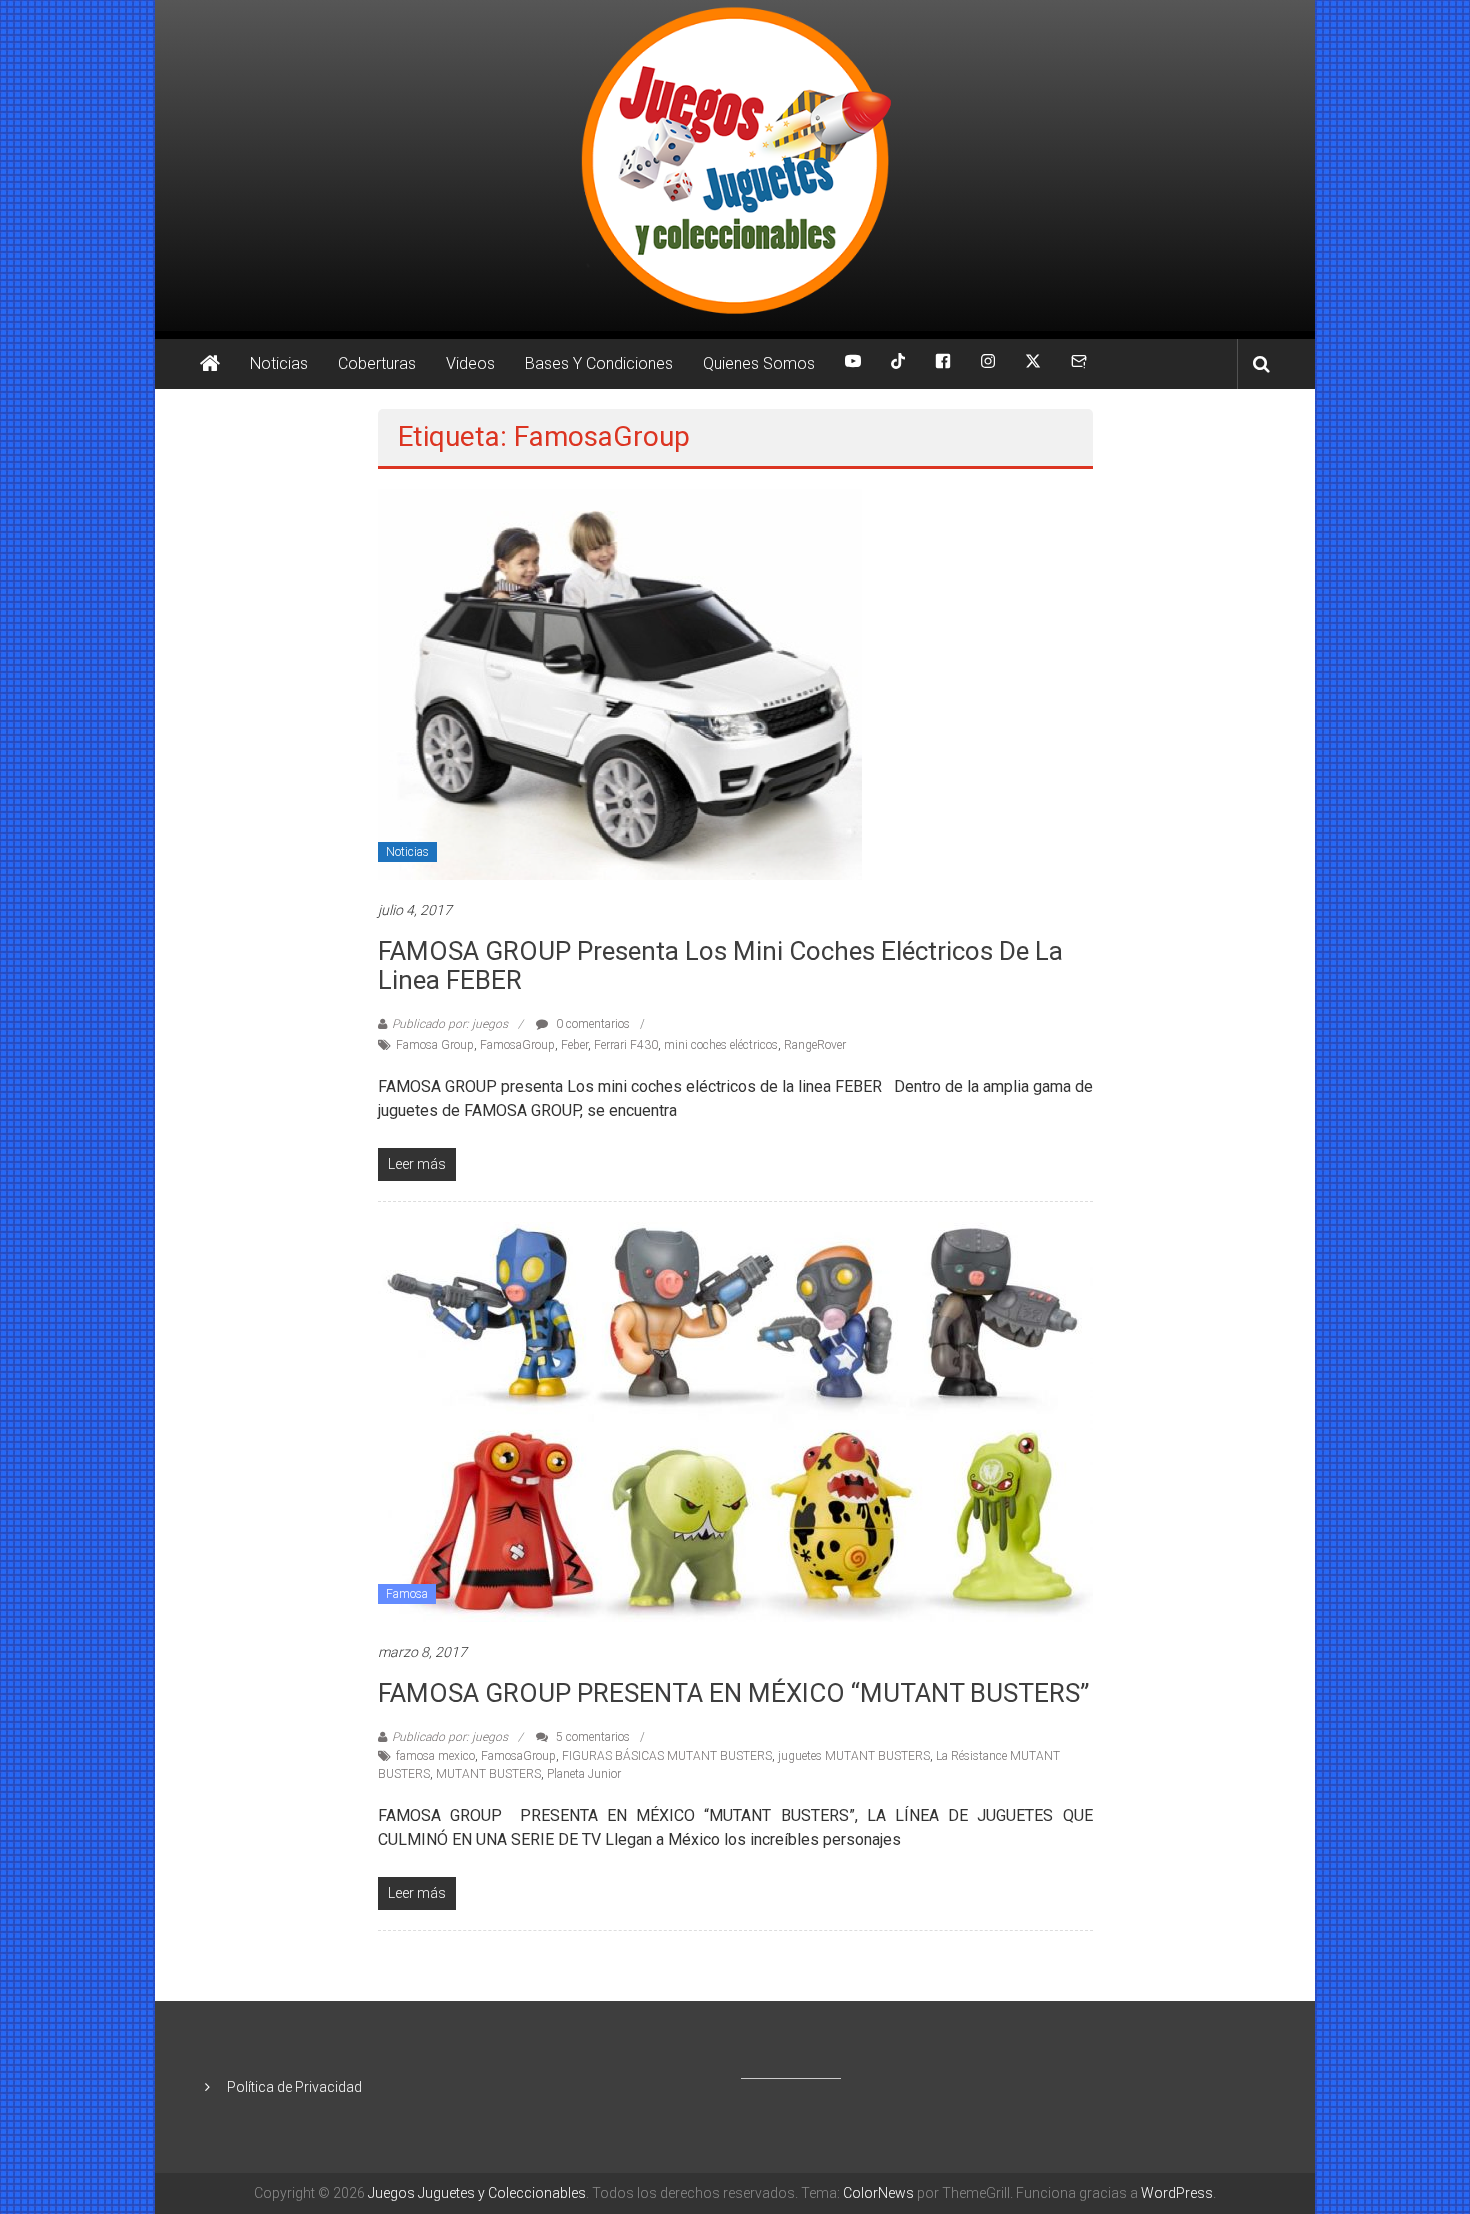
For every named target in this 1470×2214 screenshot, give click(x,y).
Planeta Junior (584, 1774)
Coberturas (377, 363)
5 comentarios (591, 1737)
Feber (574, 1045)
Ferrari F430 (626, 1045)
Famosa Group (435, 1045)
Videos (470, 363)
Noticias (279, 363)
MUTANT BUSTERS (488, 1774)
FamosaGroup (517, 1045)
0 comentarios (591, 1024)
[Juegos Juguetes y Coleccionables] (735, 165)
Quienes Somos (759, 363)
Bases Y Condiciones (599, 363)
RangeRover (815, 1045)
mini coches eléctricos (721, 1045)
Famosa (407, 1594)
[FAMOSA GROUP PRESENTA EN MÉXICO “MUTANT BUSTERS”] (735, 1421)
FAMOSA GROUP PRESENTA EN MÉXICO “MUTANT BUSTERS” (733, 1693)
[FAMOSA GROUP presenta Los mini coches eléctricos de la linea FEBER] (620, 683)
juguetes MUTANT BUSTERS (854, 1756)
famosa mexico (435, 1756)
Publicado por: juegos (450, 1024)
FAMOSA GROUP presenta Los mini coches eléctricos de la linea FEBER (720, 965)
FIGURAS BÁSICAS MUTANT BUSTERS (667, 1756)
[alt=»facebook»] (943, 364)
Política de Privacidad (294, 2087)
